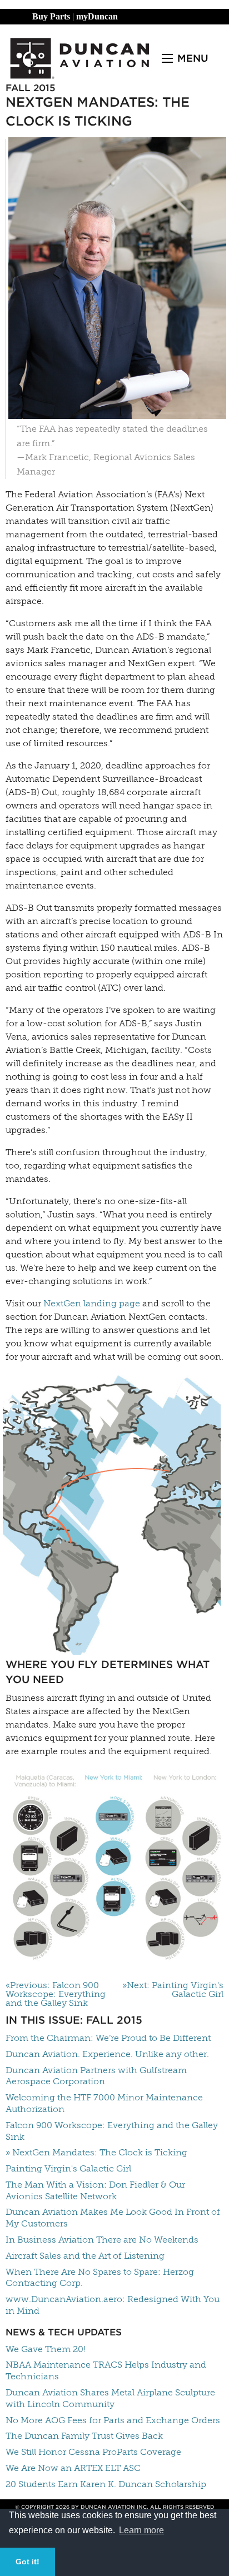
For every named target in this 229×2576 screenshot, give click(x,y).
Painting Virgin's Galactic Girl (68, 2168)
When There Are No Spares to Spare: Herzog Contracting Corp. (100, 2278)
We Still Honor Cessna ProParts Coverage (93, 2452)
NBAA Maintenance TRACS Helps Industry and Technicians (106, 2370)
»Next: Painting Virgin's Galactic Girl (173, 1990)
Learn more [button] (141, 2530)
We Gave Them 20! (46, 2349)
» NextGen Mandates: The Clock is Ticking (96, 2152)
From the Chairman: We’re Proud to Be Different (108, 2038)
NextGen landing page (92, 1303)
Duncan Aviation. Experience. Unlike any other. (107, 2054)
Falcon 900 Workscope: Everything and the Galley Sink (112, 2131)
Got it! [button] (28, 2562)
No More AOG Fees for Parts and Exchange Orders (113, 2420)
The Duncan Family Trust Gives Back (84, 2436)
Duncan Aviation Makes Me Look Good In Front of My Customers (113, 2218)
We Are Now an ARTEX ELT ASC (73, 2468)
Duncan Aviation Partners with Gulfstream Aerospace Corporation (96, 2076)
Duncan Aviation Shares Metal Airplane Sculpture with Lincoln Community (110, 2398)
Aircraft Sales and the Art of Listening (85, 2256)
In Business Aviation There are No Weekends (102, 2240)
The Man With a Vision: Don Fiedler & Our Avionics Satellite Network (95, 2190)
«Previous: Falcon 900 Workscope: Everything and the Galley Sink (56, 1994)
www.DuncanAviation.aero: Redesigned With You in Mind (113, 2305)
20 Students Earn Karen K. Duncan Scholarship (106, 2484)
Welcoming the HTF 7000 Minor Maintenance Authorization (104, 2103)
